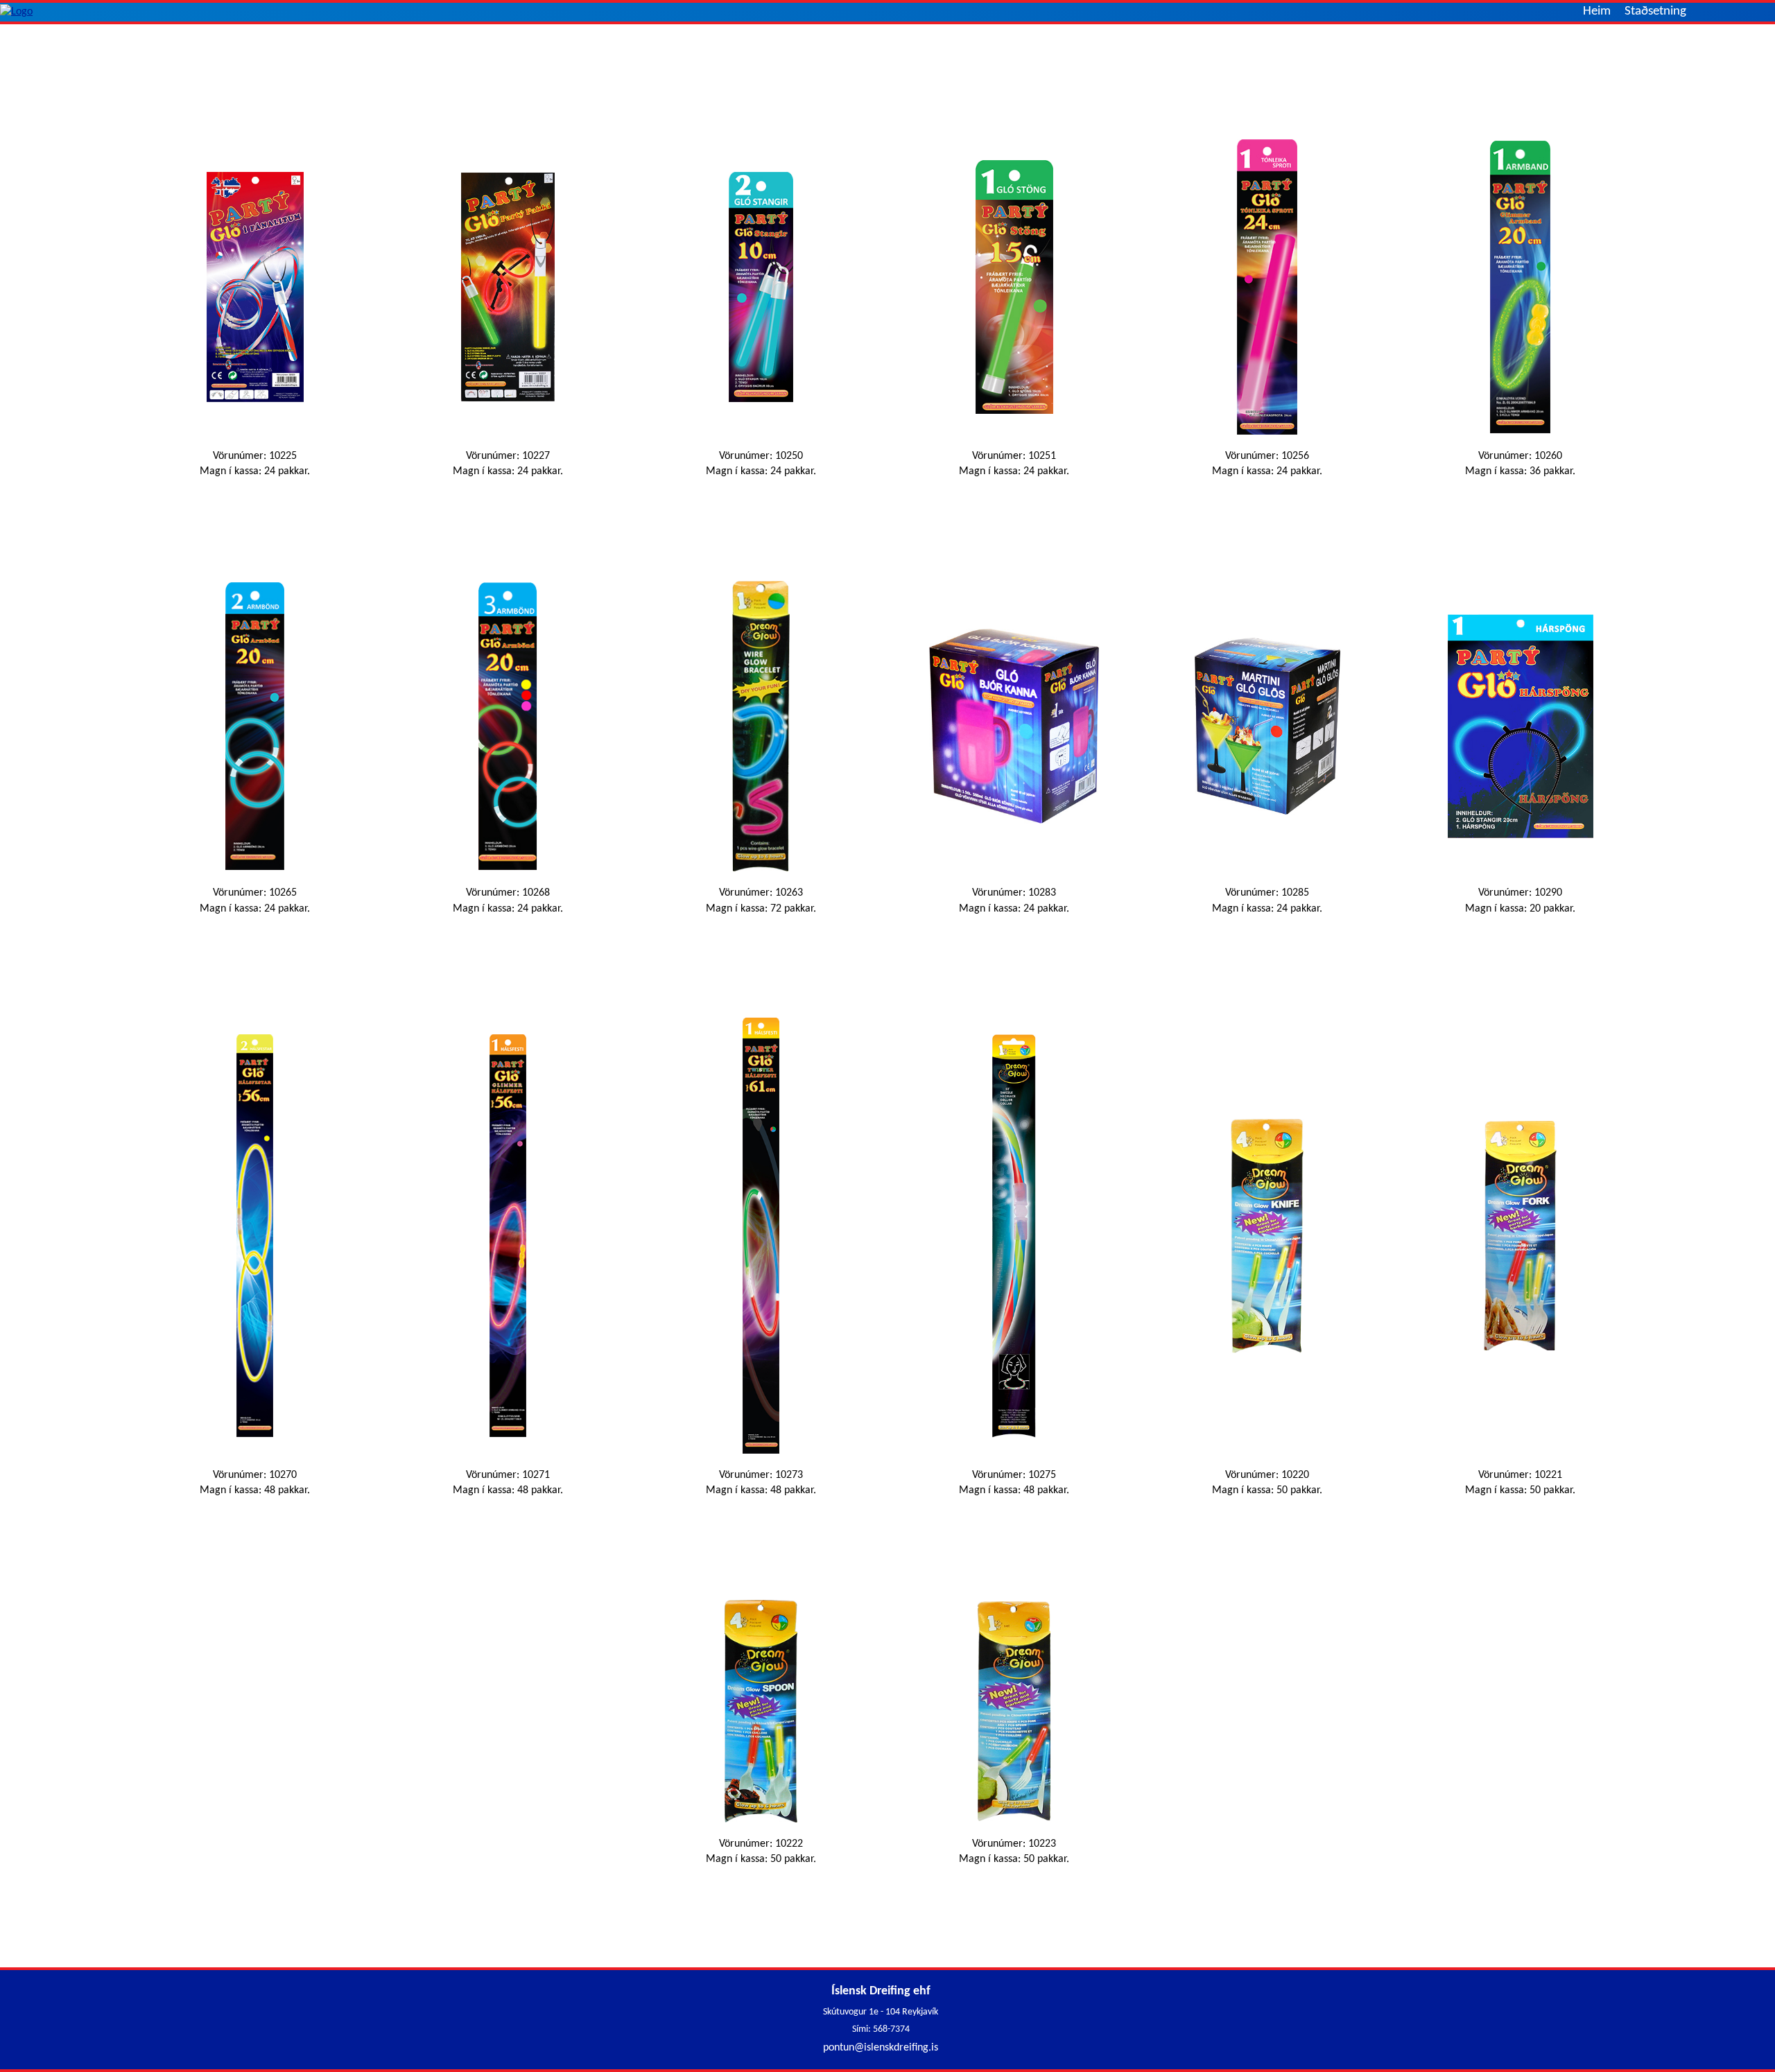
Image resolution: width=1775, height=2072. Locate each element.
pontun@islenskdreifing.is (881, 2048)
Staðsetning (1655, 11)
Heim (1597, 11)
